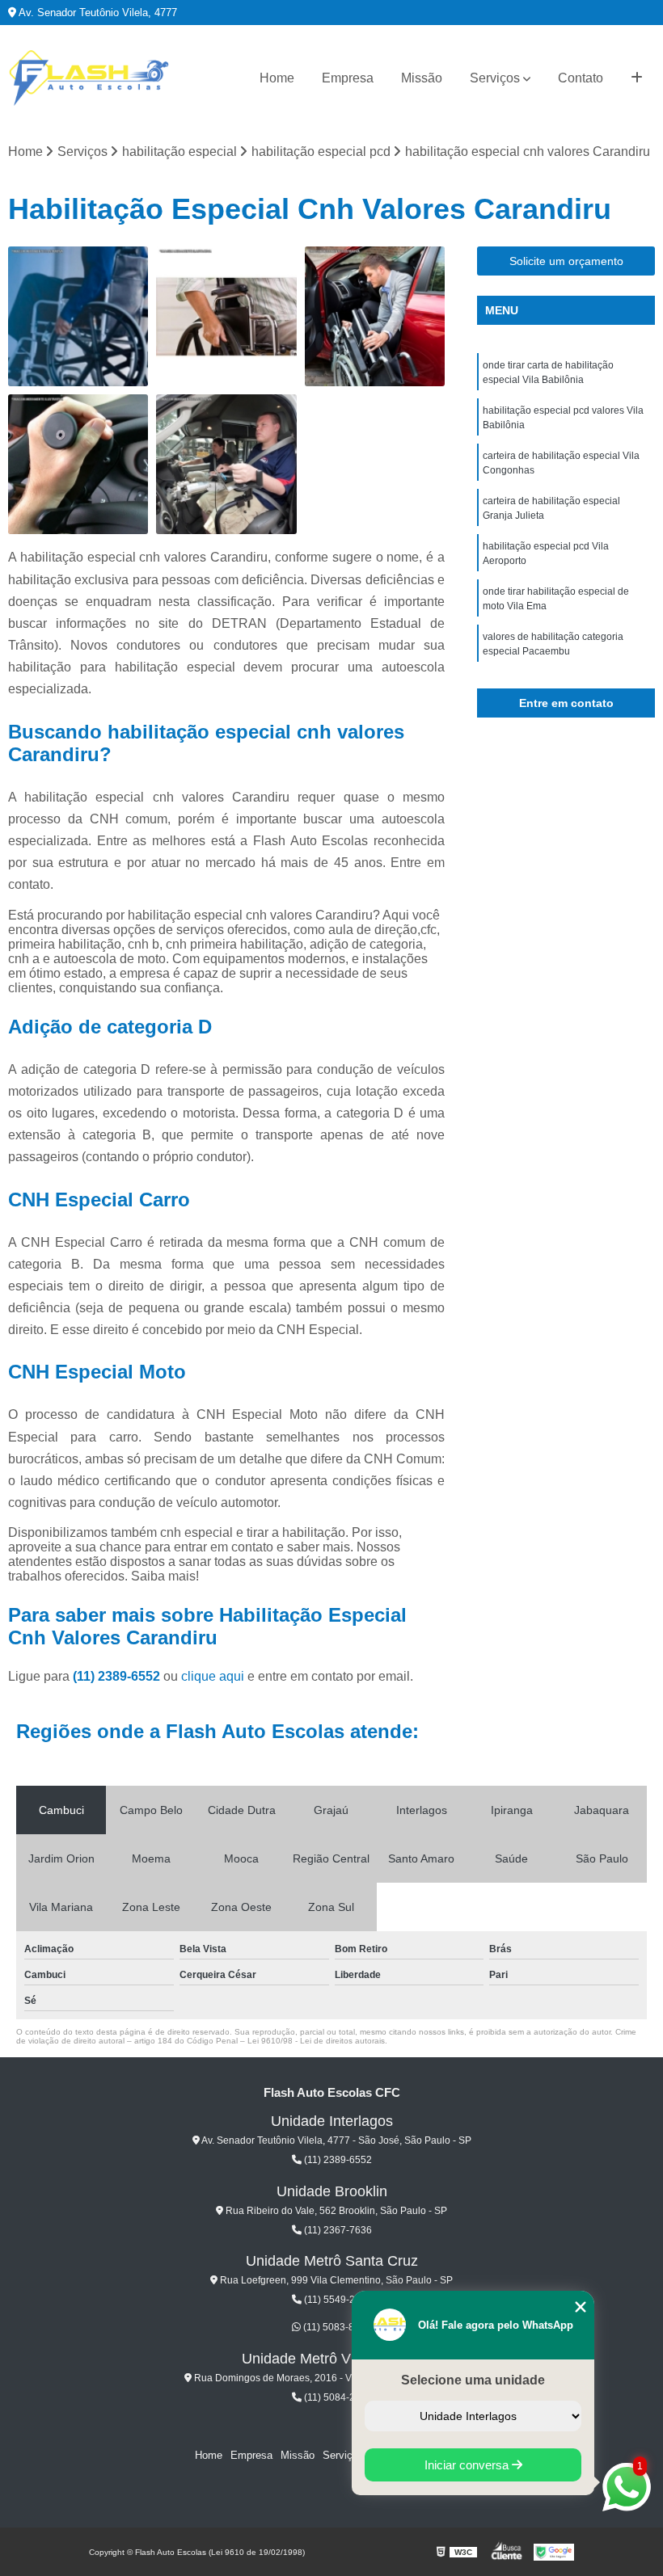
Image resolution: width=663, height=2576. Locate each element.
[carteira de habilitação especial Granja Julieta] (78, 464)
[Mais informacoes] (637, 78)
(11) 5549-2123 (337, 2300)
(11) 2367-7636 (337, 2230)
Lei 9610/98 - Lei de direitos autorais (316, 2041)
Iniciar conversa (468, 2465)
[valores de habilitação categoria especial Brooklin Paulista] (375, 316)
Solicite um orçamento (566, 261)
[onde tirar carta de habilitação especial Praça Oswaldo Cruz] (226, 464)
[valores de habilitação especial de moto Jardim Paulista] (78, 316)
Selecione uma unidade (473, 2380)
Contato (581, 78)
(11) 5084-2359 (337, 2397)
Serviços (495, 78)
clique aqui (213, 1676)
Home (277, 78)
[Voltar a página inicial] (89, 78)
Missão (422, 78)
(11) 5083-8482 (336, 2327)
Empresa (348, 78)
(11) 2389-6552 (118, 1676)
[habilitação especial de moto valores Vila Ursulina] (226, 316)
